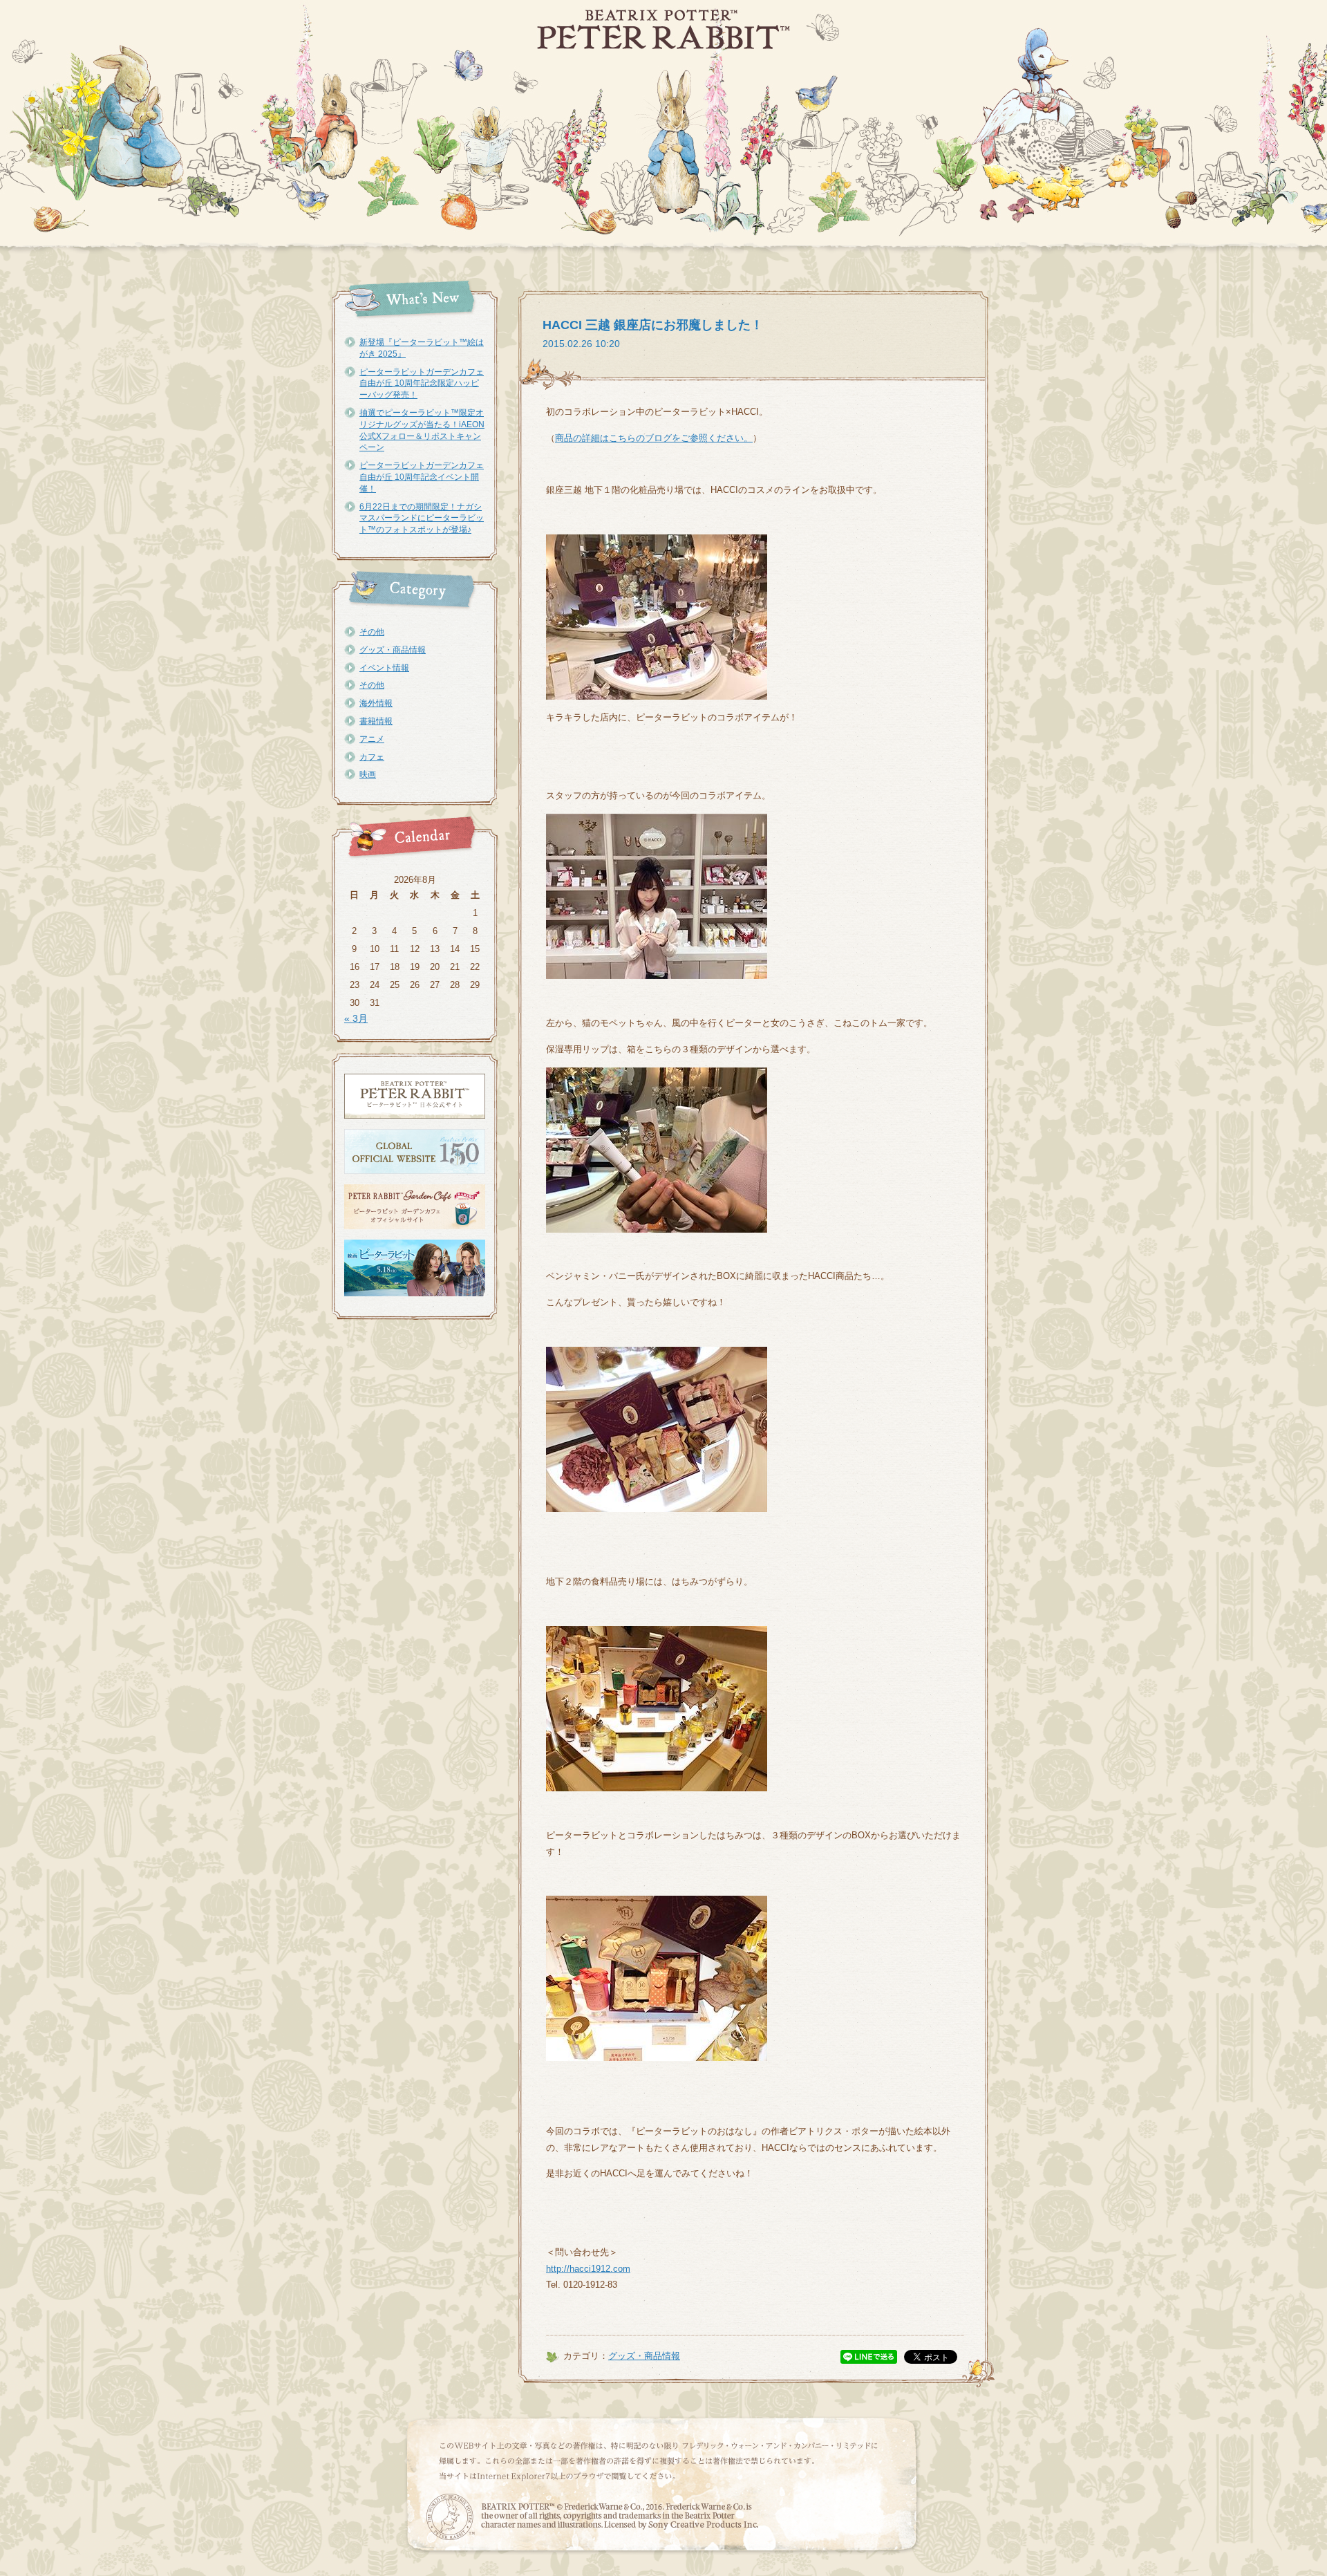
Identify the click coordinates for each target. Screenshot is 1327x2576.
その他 (372, 632)
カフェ (372, 757)
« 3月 (356, 1018)
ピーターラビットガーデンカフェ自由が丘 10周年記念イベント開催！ (422, 477)
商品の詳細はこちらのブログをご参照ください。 (654, 438)
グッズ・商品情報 (393, 650)
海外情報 (376, 703)
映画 (368, 774)
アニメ (372, 739)
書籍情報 (376, 721)
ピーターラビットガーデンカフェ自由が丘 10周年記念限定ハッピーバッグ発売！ (422, 384)
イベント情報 (384, 668)
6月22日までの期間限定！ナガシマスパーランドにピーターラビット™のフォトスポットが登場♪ (422, 519)
